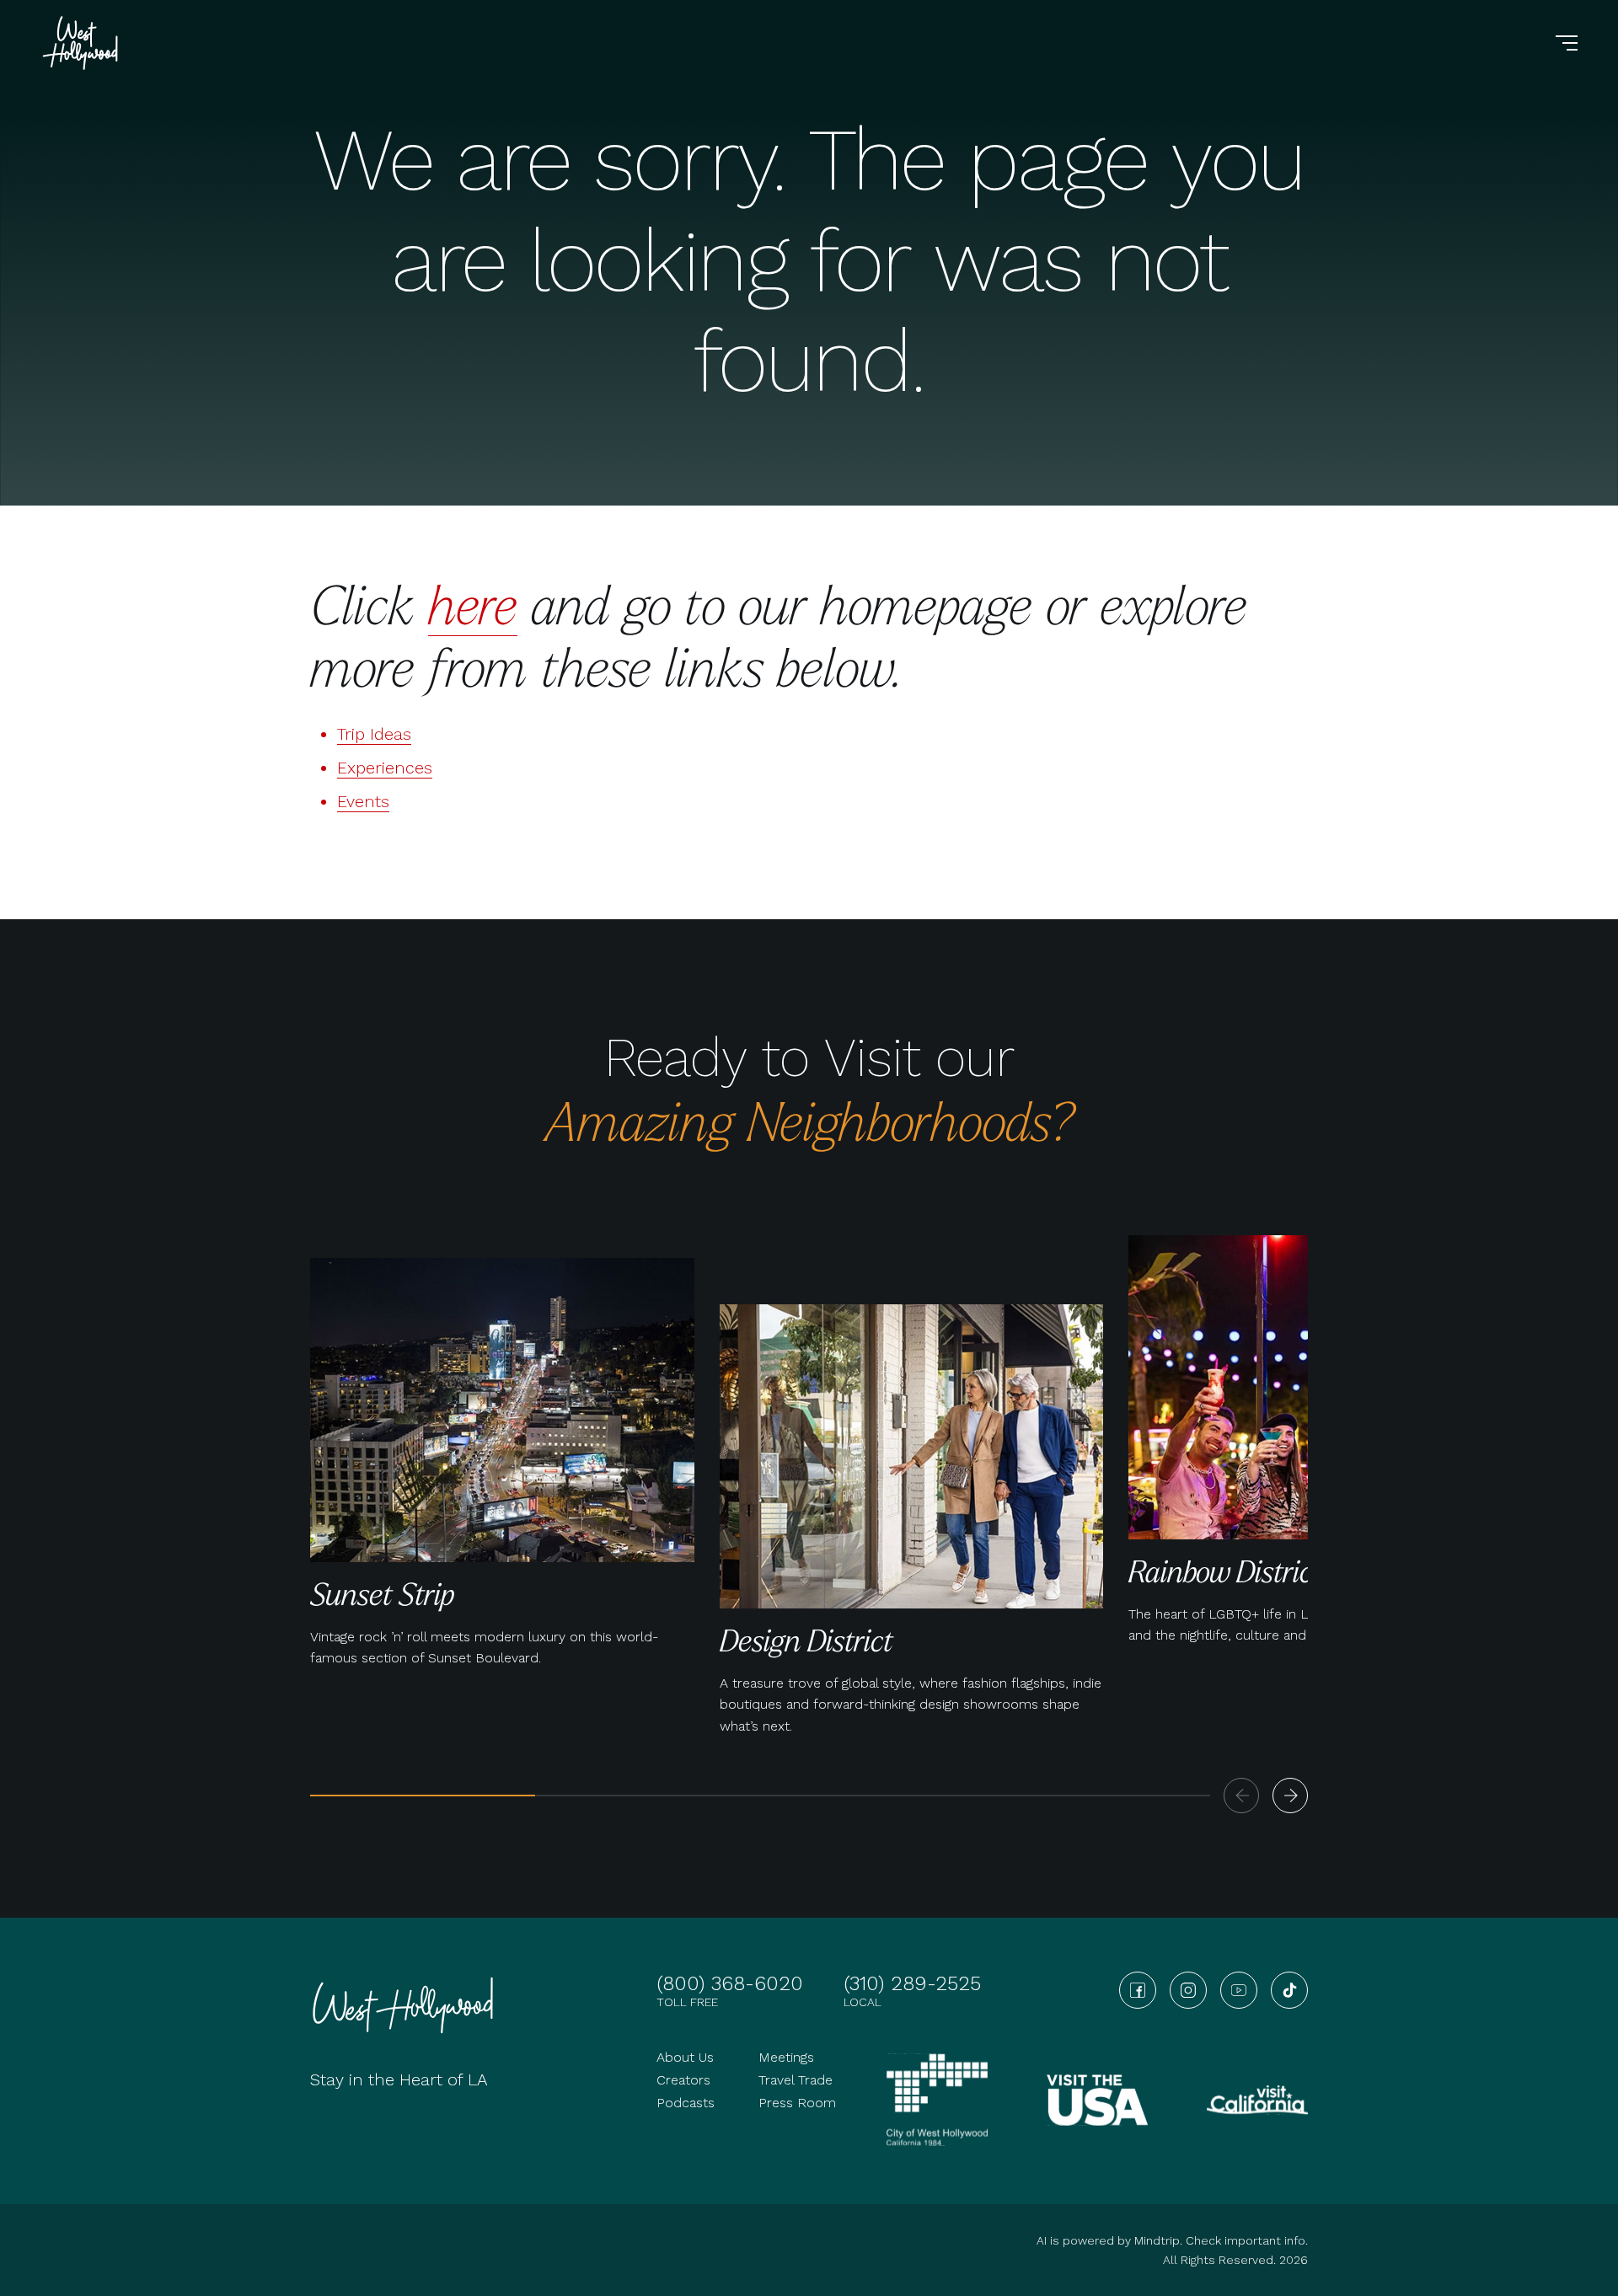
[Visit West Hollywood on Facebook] (1138, 1990)
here (473, 604)
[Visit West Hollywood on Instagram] (1188, 1990)
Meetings (786, 2057)
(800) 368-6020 (730, 1983)
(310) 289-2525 (912, 1983)
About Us (685, 2057)
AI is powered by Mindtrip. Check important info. (1172, 2240)
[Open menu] (1567, 43)
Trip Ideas (374, 734)
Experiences (385, 768)
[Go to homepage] (83, 43)
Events (363, 801)
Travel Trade (796, 2080)
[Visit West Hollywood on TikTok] (1289, 1990)
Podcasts (686, 2103)
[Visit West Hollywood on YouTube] (1239, 1990)
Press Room (797, 2103)
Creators (683, 2080)
